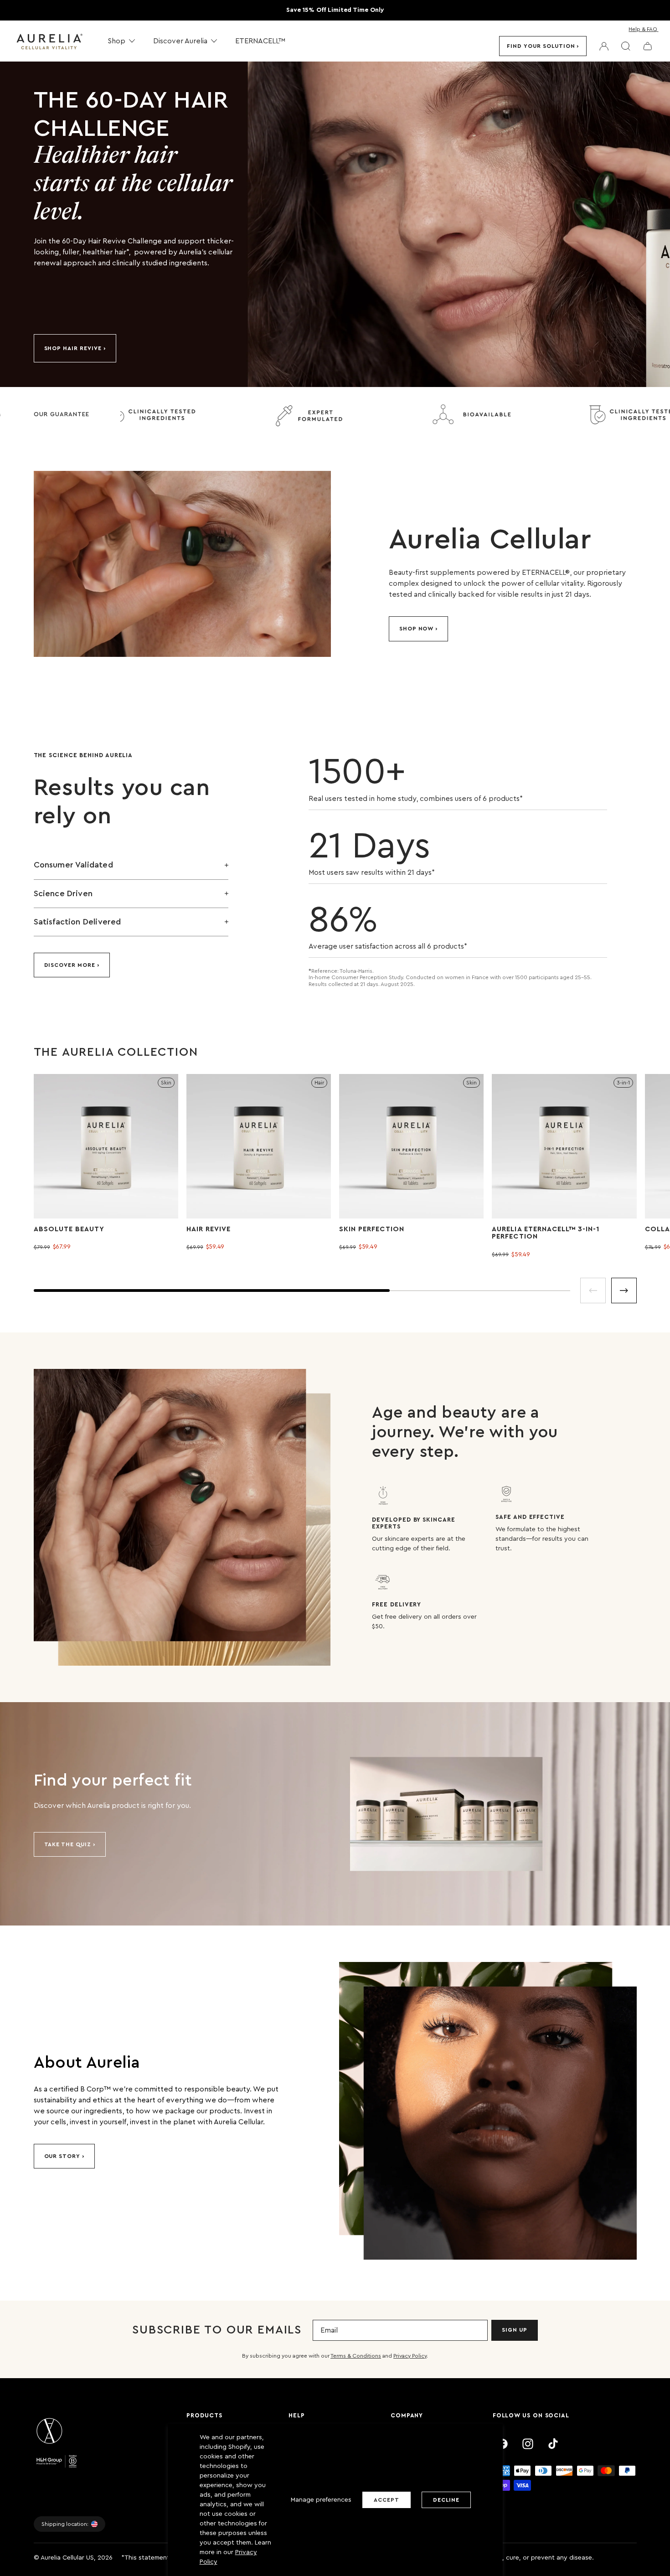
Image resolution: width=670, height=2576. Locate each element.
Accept (387, 2500)
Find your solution (541, 46)
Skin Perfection (372, 1229)
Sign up (515, 2330)
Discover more (70, 965)
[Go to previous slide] (593, 1291)
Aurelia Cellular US (67, 2558)
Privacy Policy (410, 2356)
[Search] (626, 46)
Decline (446, 2500)
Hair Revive (209, 1229)
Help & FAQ (643, 29)
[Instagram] (528, 2444)
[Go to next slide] (624, 1291)
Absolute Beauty (69, 1229)
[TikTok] (553, 2444)
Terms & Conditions (356, 2356)
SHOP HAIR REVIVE (73, 348)
